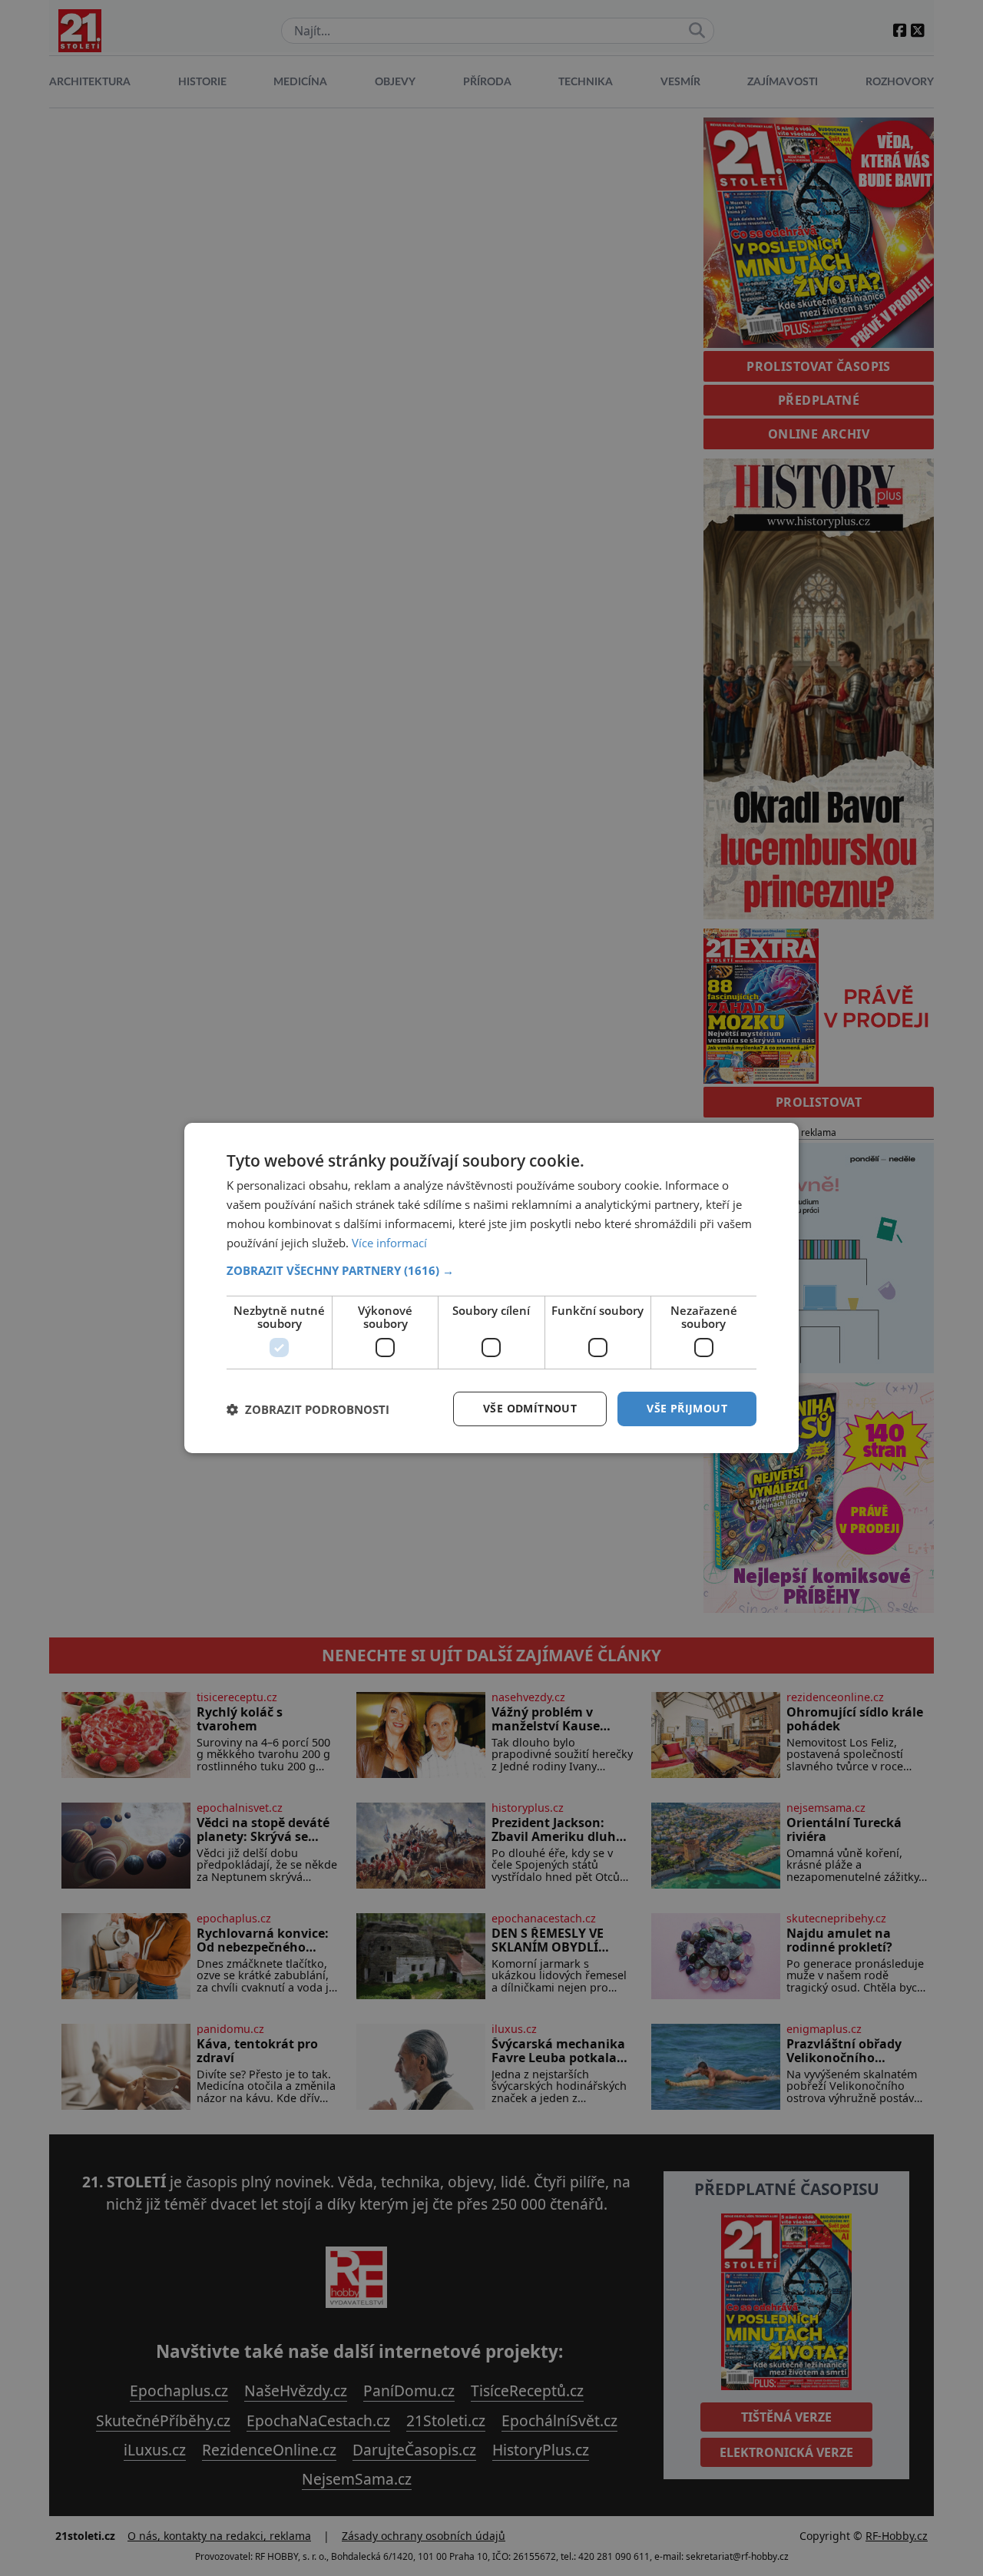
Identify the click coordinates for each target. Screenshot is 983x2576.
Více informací (389, 1243)
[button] (491, 1270)
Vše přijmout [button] (687, 1408)
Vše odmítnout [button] (530, 1408)
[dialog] (491, 1288)
